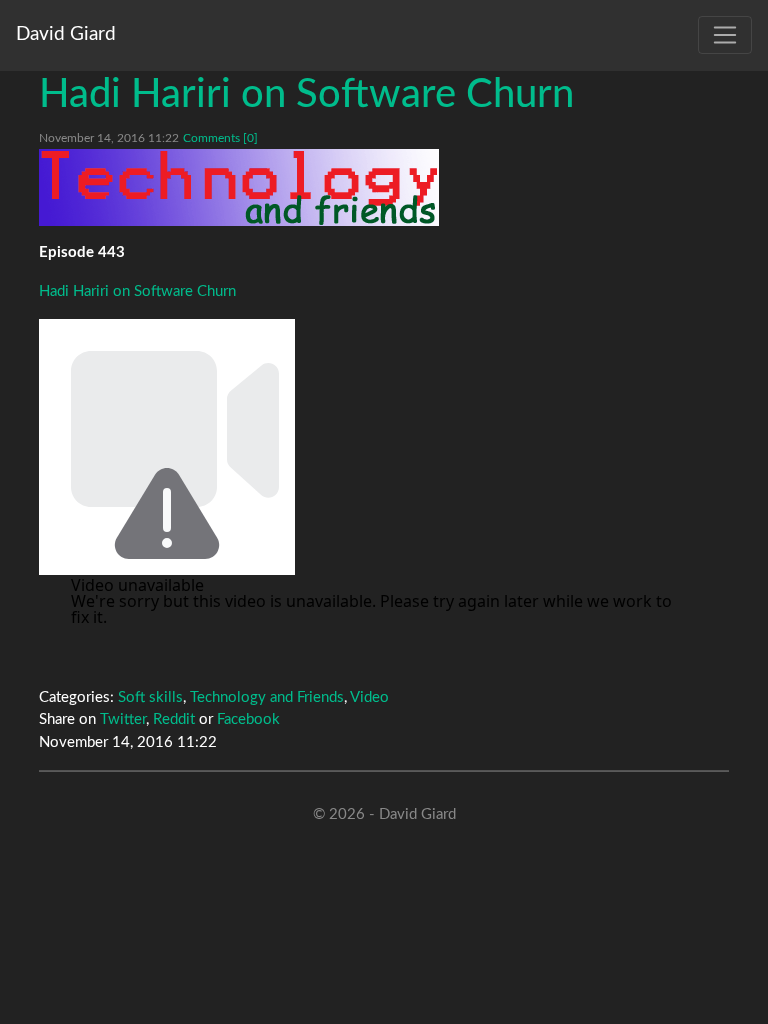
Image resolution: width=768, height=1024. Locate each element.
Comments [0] (220, 138)
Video (369, 697)
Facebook (248, 719)
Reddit (174, 719)
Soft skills (150, 697)
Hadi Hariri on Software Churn (306, 95)
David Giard (66, 34)
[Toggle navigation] (725, 35)
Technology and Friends (267, 697)
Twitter (123, 719)
